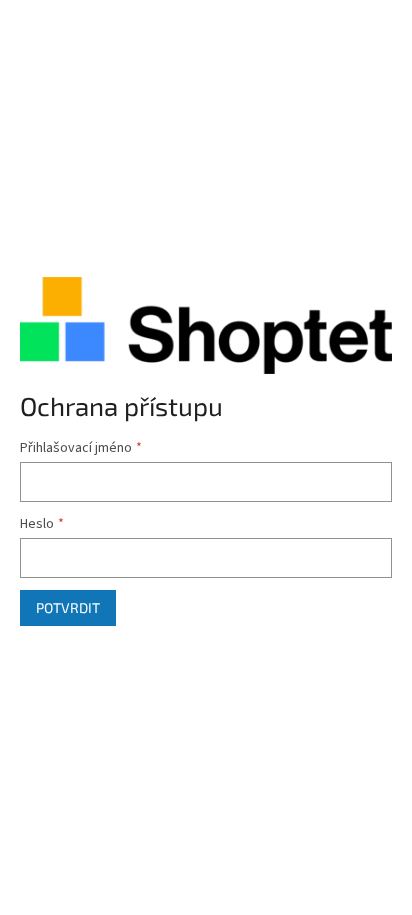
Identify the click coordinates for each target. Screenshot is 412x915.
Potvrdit (68, 607)
